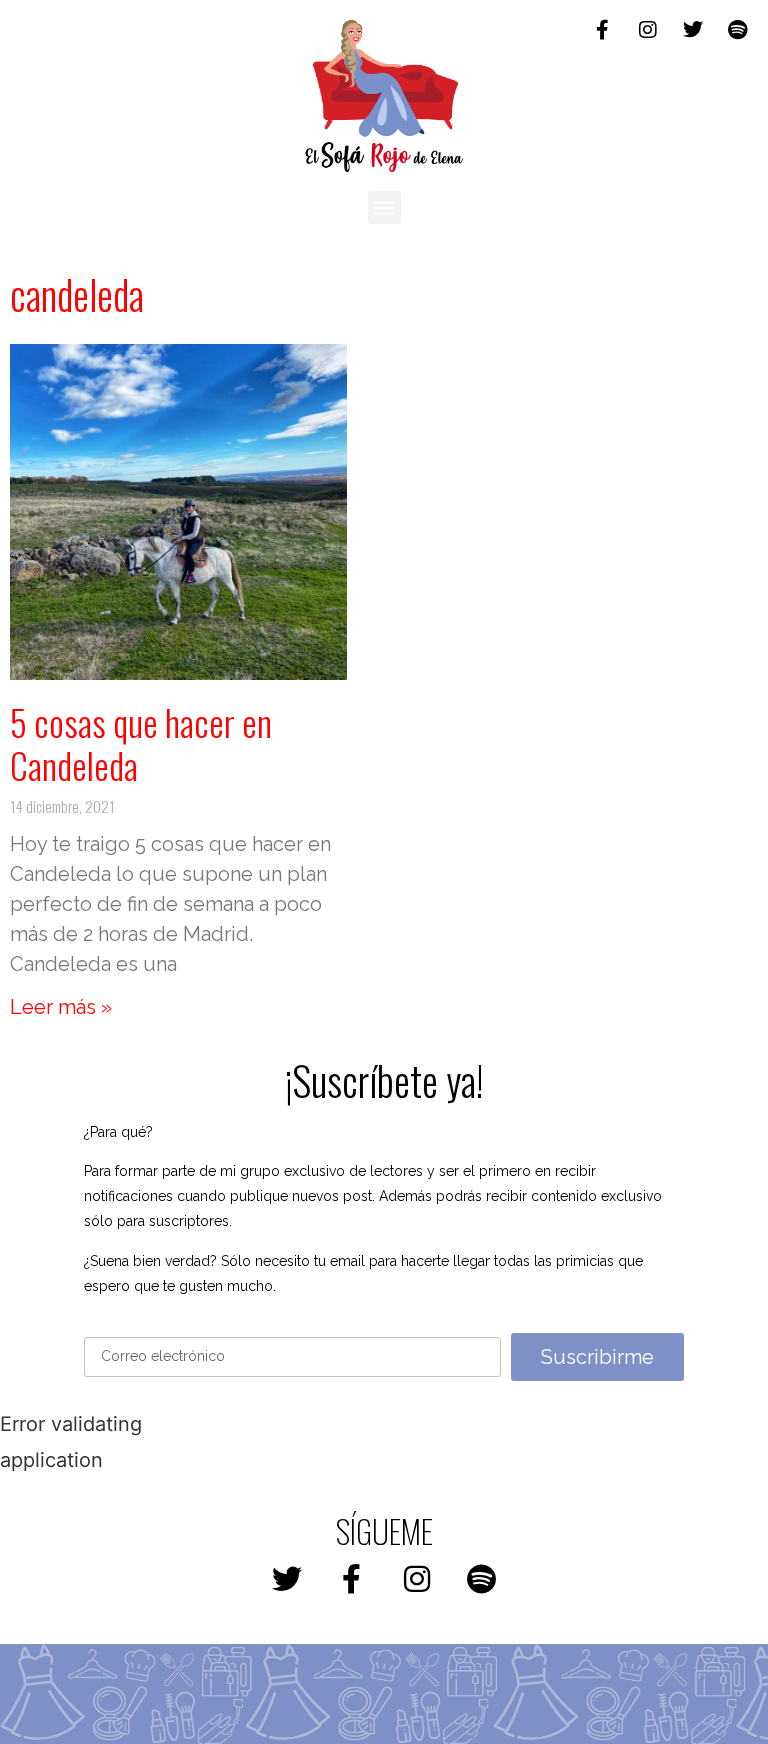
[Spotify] (738, 30)
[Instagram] (648, 30)
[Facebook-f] (603, 30)
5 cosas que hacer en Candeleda (141, 743)
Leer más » (61, 1007)
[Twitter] (693, 30)
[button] (384, 207)
